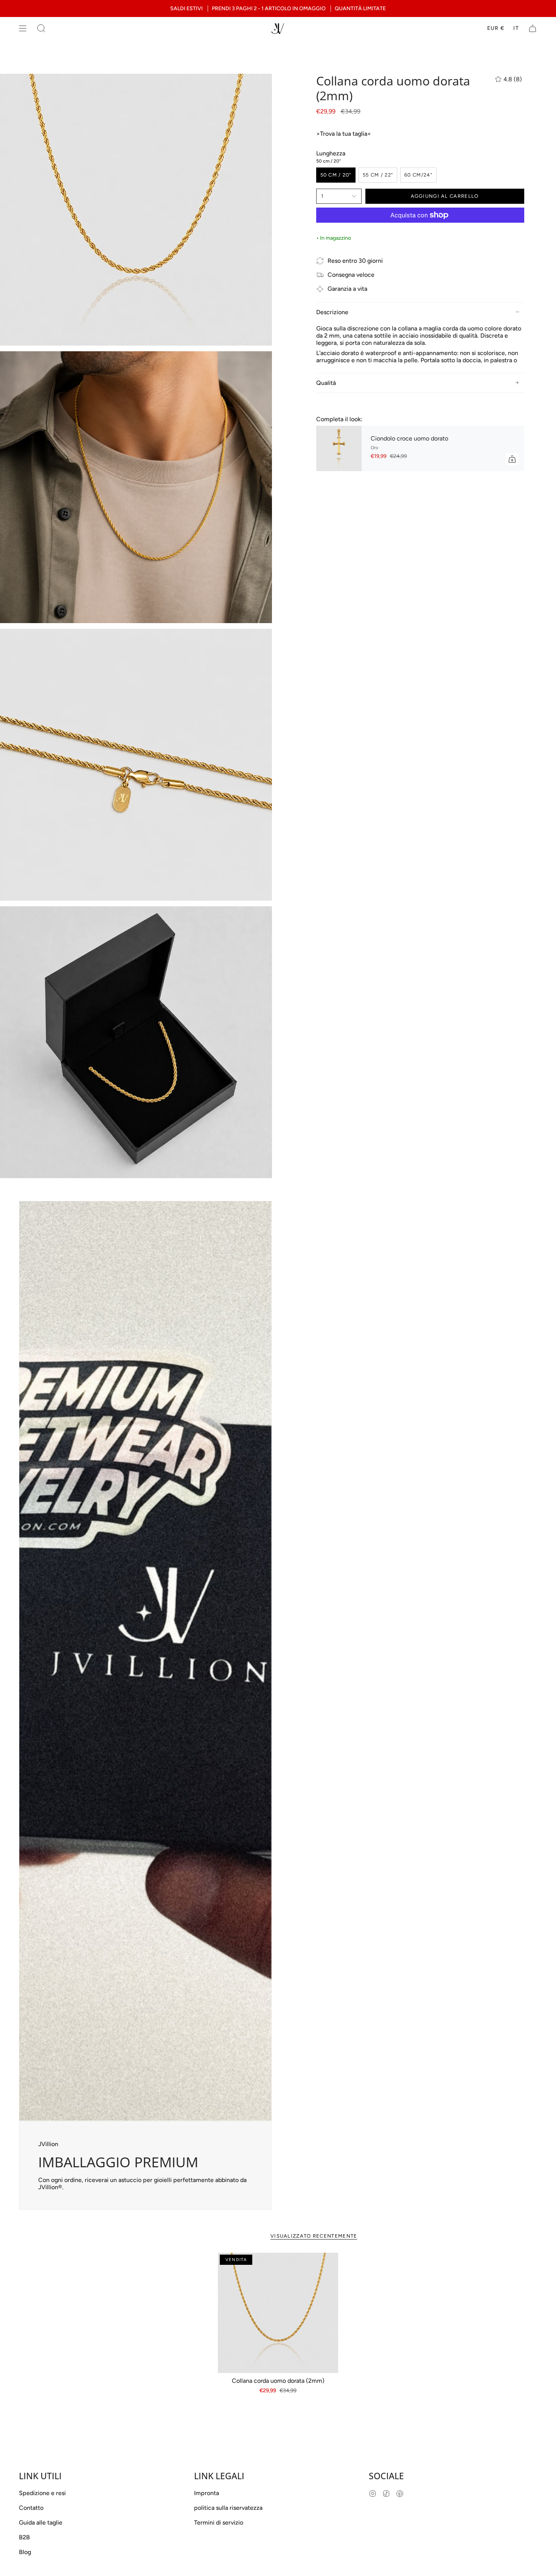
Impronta (207, 2493)
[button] (41, 28)
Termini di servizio (219, 2522)
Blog (25, 2552)
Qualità (326, 383)
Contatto (31, 2508)
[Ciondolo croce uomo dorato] (339, 449)
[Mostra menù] (23, 28)
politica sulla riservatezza (228, 2508)
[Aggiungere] (512, 459)
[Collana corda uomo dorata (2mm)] (278, 2313)
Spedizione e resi (42, 2493)
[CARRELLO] (533, 28)
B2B (24, 2537)
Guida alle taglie (41, 2522)
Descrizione (332, 312)
